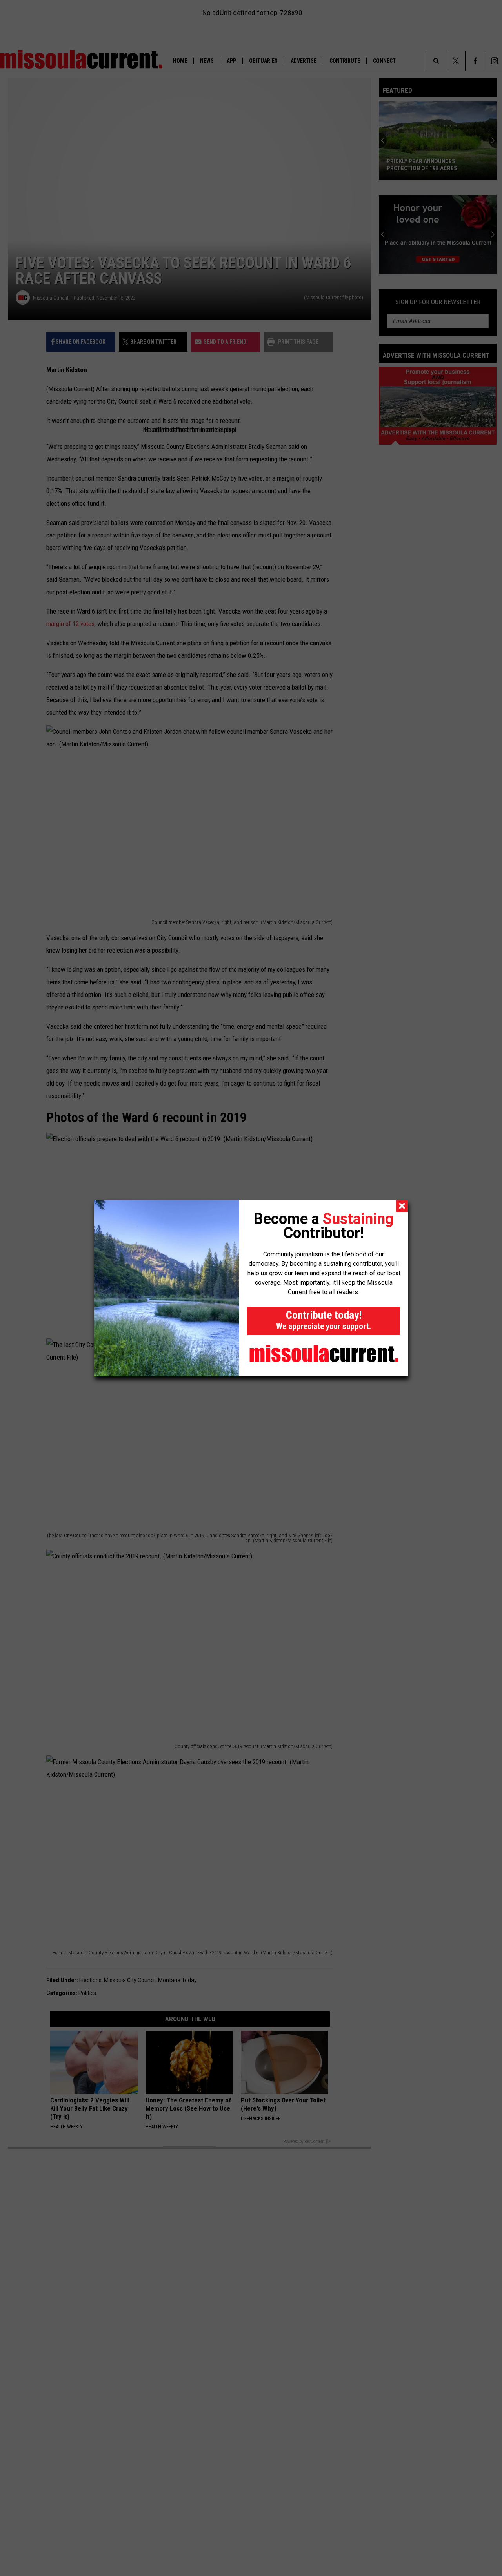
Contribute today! (324, 1320)
